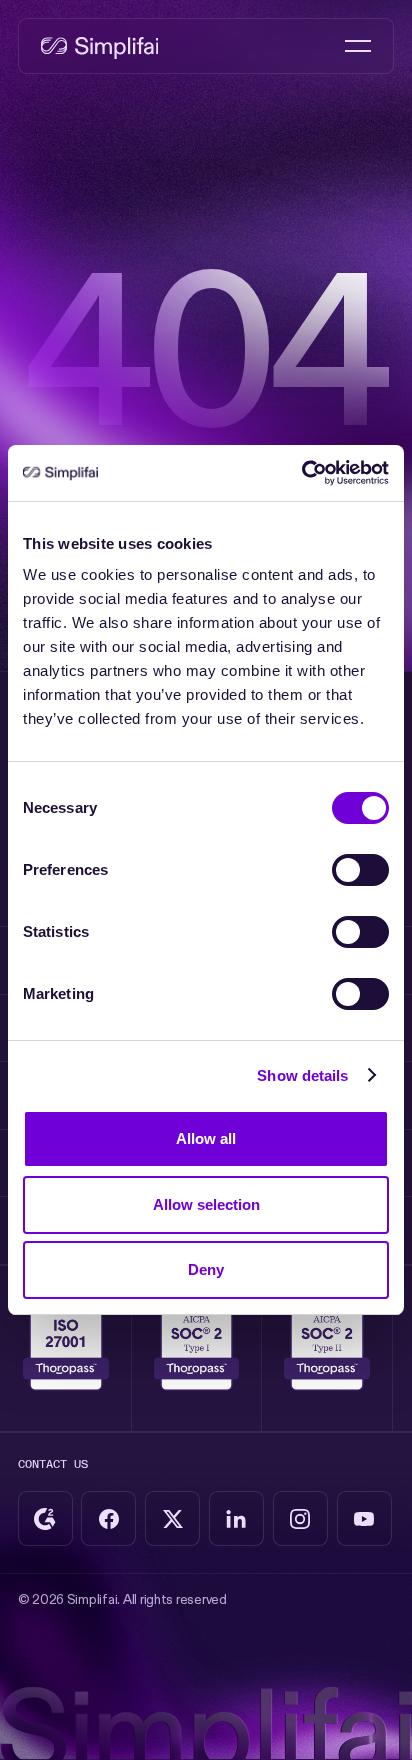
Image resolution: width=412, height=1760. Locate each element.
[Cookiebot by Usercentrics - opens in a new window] (301, 473)
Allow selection (206, 1204)
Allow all (206, 1138)
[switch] (360, 870)
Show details (302, 1075)
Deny (206, 1269)
